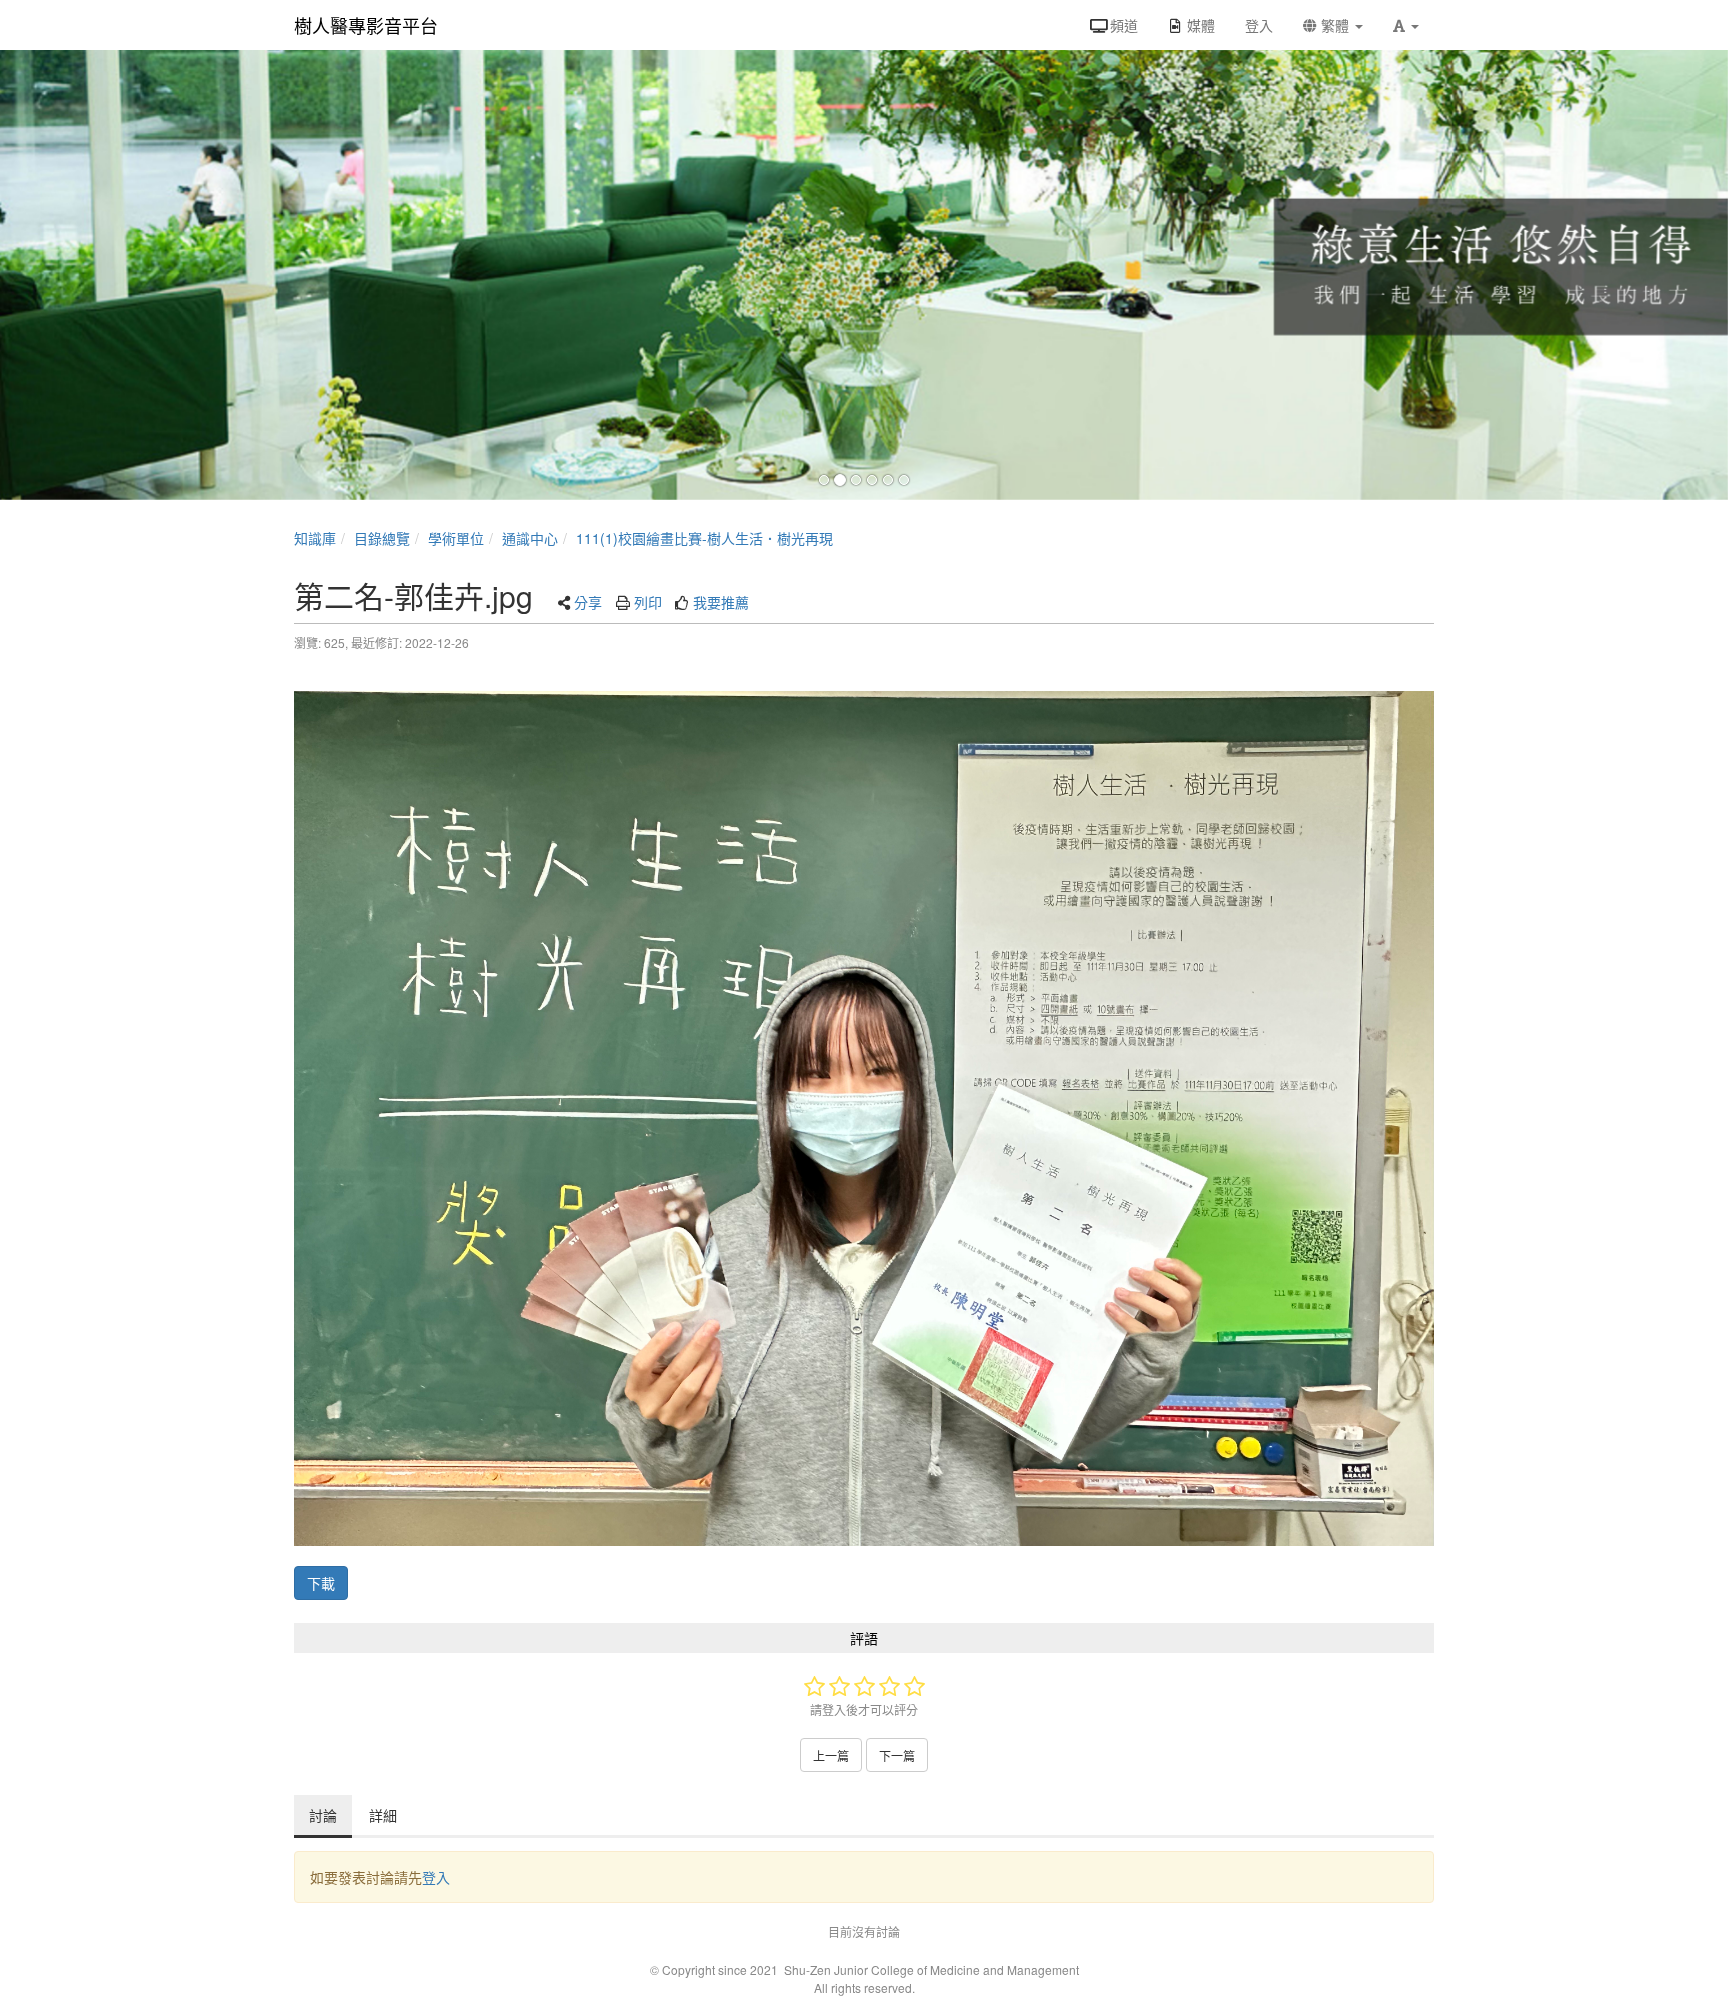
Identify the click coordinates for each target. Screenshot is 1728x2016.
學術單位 (456, 538)
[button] (1406, 25)
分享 (588, 602)
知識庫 (315, 538)
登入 (436, 1877)
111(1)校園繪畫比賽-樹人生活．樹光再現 (704, 538)
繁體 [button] (1335, 25)
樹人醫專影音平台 (366, 25)
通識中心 (530, 538)
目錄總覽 (382, 538)
